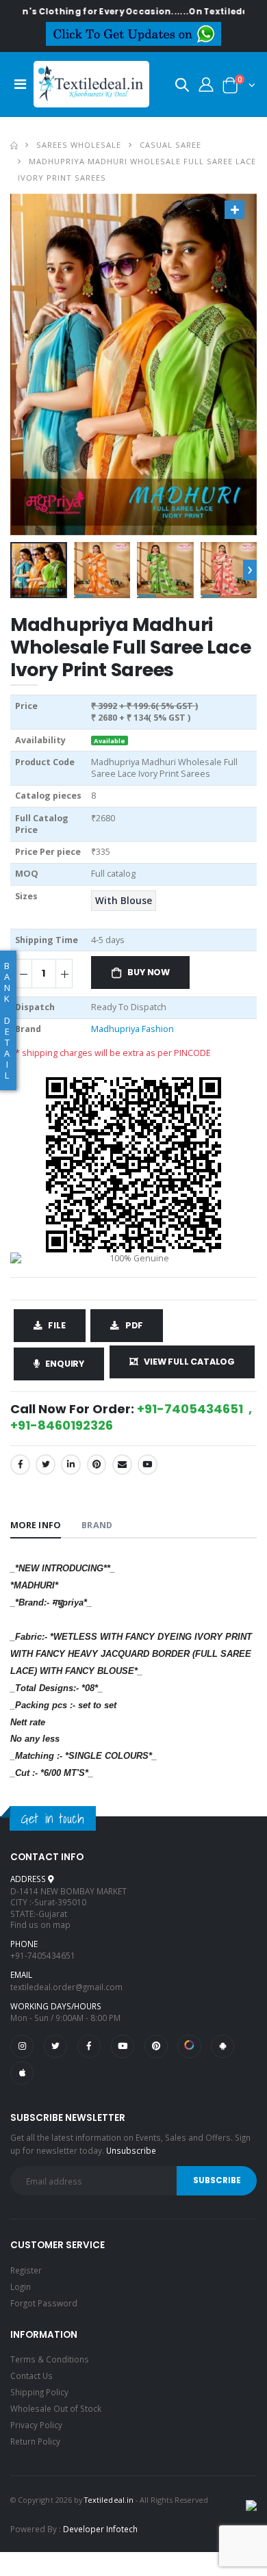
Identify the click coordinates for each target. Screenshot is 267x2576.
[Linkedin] (71, 1464)
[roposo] (189, 2046)
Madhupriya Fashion (132, 1029)
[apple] (22, 2073)
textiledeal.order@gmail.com (66, 1987)
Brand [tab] (97, 1525)
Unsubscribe (131, 2150)
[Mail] (122, 1464)
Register (26, 2270)
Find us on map (40, 1924)
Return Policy (35, 2441)
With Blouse (124, 901)
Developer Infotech (100, 2529)
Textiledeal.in (109, 2500)
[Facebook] (20, 1464)
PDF (134, 1325)
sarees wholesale (79, 145)
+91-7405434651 (43, 1955)
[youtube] (148, 1464)
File (56, 1325)
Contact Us (31, 2375)
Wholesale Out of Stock (56, 2408)
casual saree (170, 145)
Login (21, 2287)
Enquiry (65, 1364)
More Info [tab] (36, 1525)
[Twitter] (46, 1464)
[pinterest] (156, 2046)
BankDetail (7, 1020)
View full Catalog (189, 1362)
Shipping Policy (39, 2392)
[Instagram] (22, 2046)
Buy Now (149, 972)
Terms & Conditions (50, 2359)
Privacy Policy (36, 2425)
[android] (222, 2046)
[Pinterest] (97, 1464)
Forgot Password (44, 2303)
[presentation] (250, 570)
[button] (182, 87)
